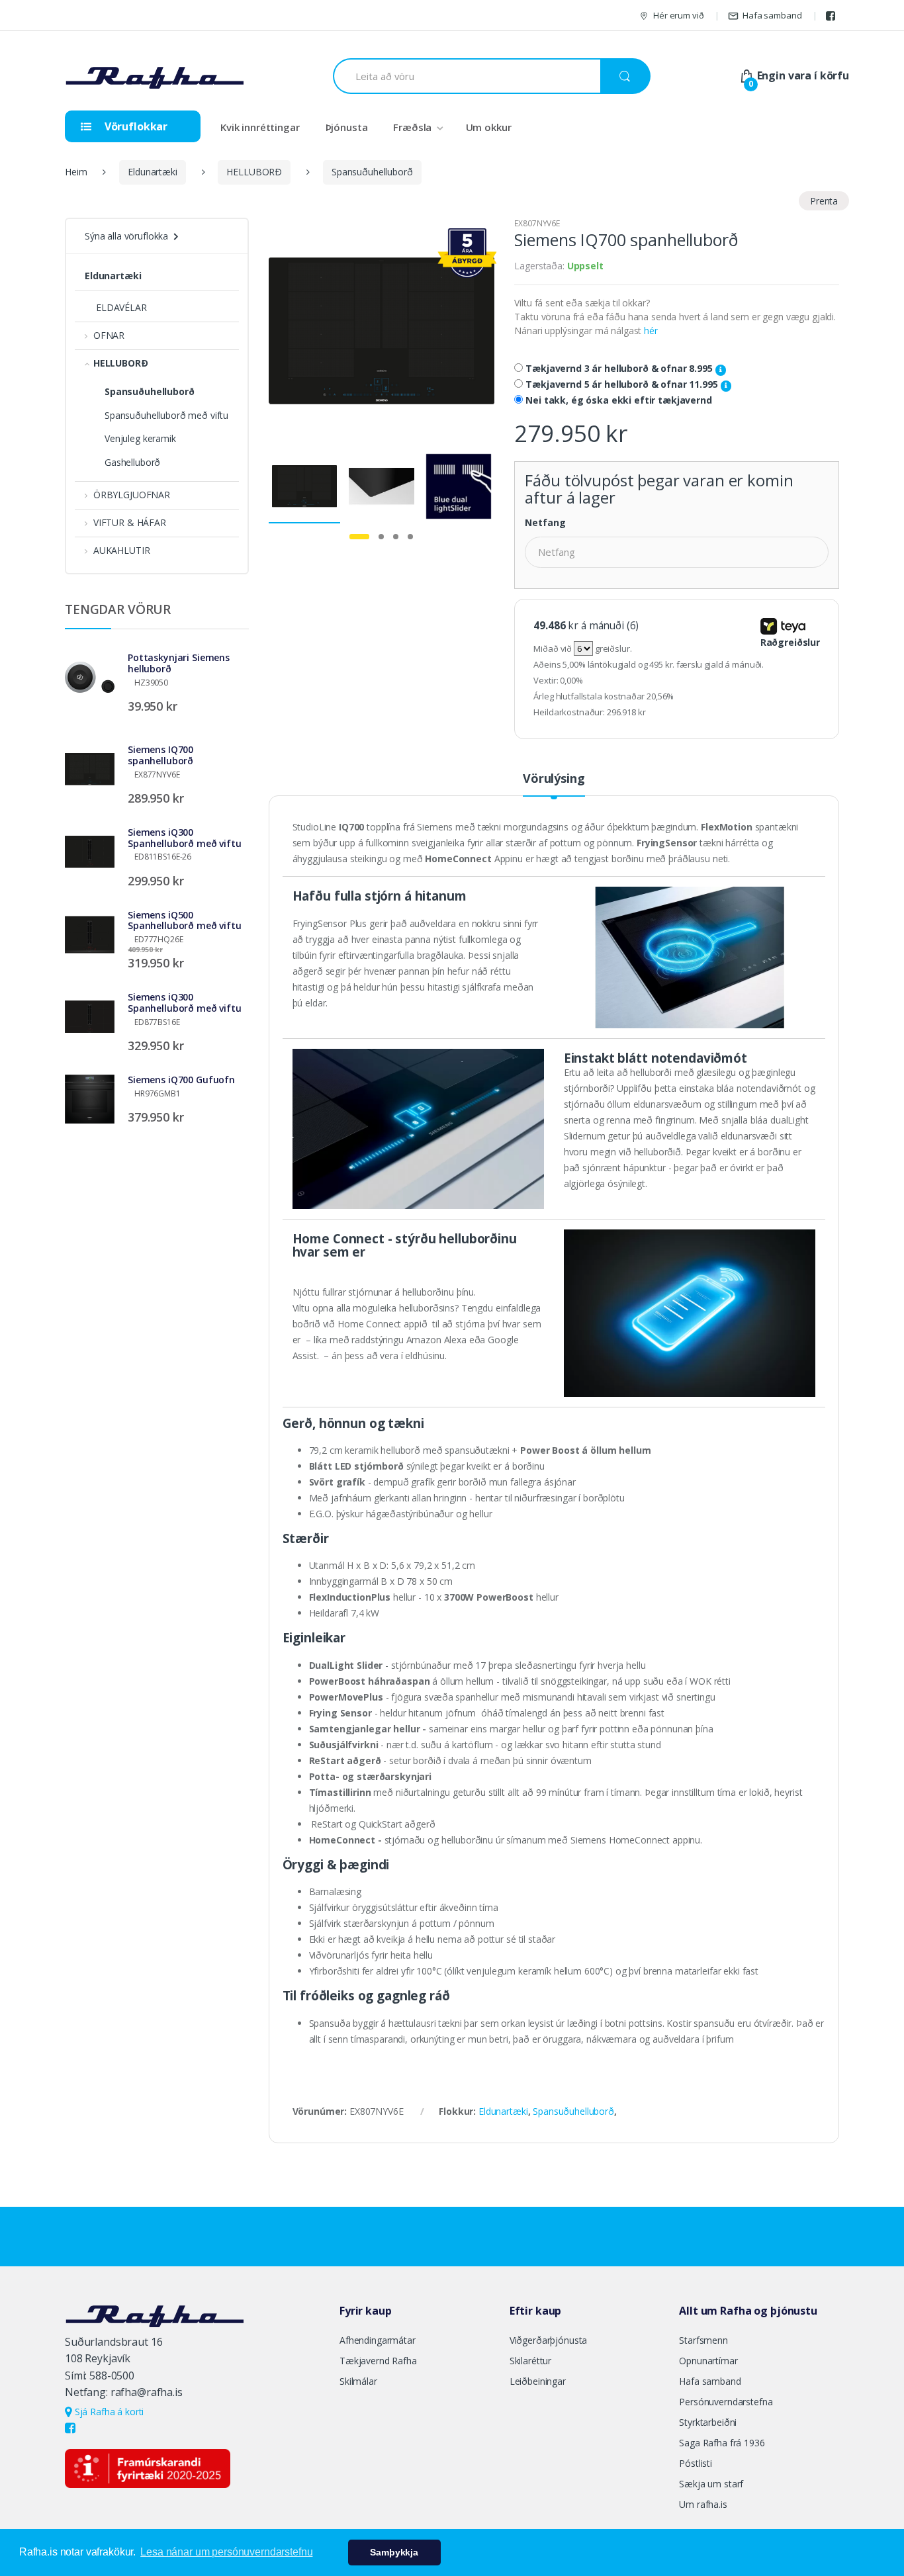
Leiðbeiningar (538, 2381)
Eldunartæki (152, 172)
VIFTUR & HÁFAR (130, 522)
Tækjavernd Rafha (378, 2361)
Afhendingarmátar (378, 2340)
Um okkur (489, 127)
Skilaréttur (530, 2361)
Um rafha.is (703, 2504)
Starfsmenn (703, 2340)
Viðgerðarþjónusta (549, 2340)
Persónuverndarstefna (726, 2402)
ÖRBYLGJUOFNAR (132, 495)
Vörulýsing (554, 779)
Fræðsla (412, 127)
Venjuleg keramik (140, 438)
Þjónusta (347, 127)
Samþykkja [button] (394, 2552)
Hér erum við (678, 15)
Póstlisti (696, 2463)
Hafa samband (772, 15)
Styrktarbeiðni (708, 2422)
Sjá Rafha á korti (108, 2412)
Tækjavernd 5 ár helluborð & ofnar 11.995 (623, 384)
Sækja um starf (711, 2484)
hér (651, 331)
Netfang (545, 523)
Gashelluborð (132, 462)
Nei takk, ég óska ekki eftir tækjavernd (619, 400)
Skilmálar (358, 2381)
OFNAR (109, 335)
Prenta (824, 201)
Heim (76, 172)
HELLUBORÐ (254, 172)
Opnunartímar (708, 2361)
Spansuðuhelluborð (372, 172)
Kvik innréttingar (260, 127)
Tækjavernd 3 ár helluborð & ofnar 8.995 (620, 369)
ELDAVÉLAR (121, 307)
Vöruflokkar (135, 126)
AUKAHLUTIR (121, 550)
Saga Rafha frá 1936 (722, 2443)
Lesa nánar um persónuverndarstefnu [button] (226, 2552)
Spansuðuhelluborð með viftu (166, 415)
